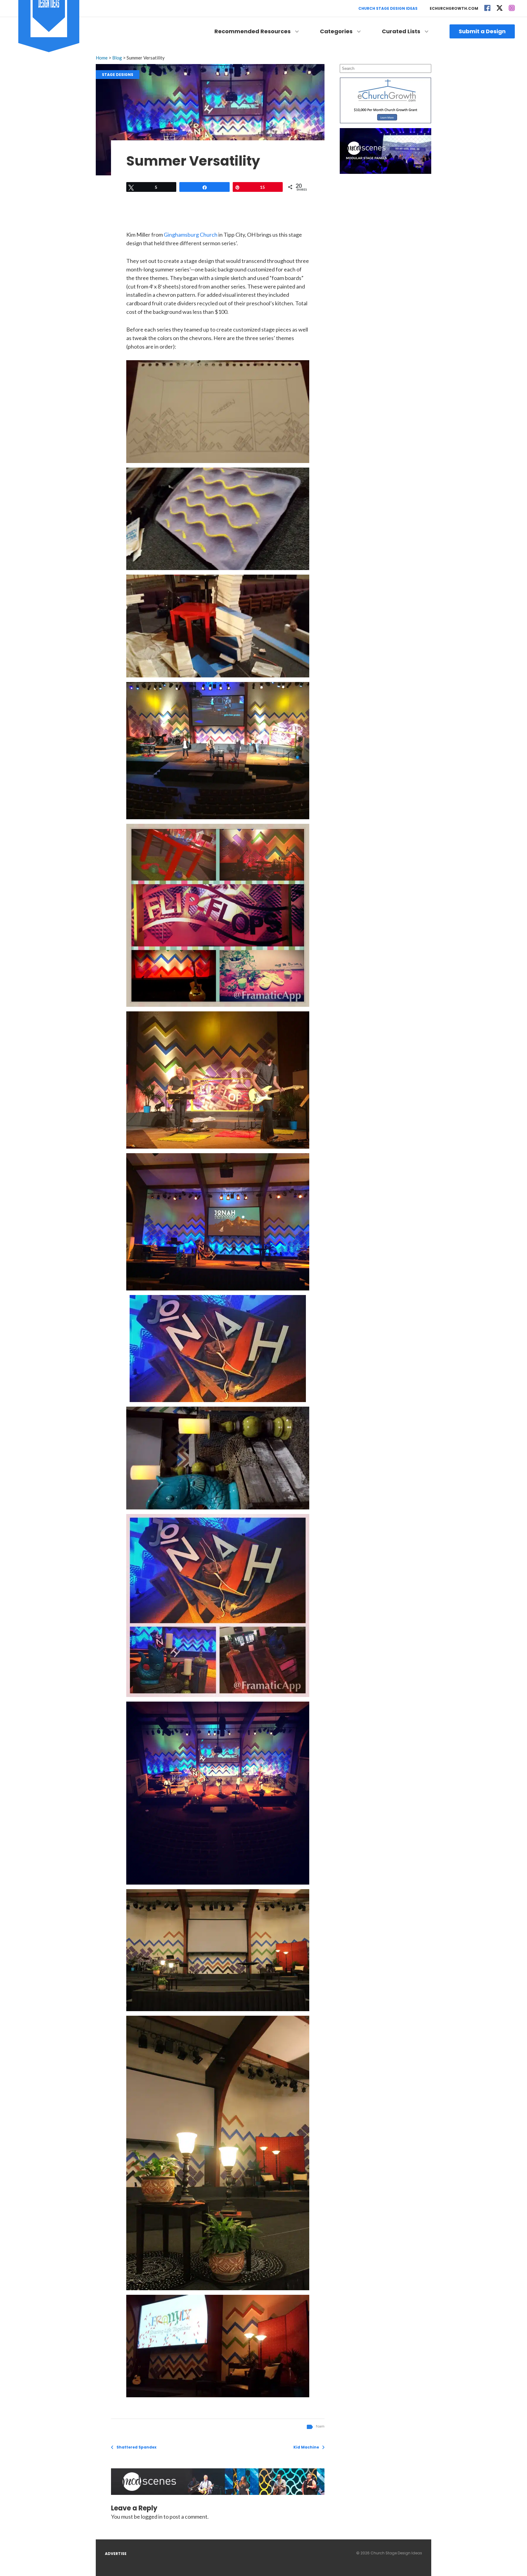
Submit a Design (482, 31)
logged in (152, 2517)
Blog (117, 58)
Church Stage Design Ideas (388, 8)
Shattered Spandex (136, 2447)
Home (102, 58)
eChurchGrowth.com (454, 8)
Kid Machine (306, 2447)
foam (320, 2426)
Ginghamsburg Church (191, 235)
